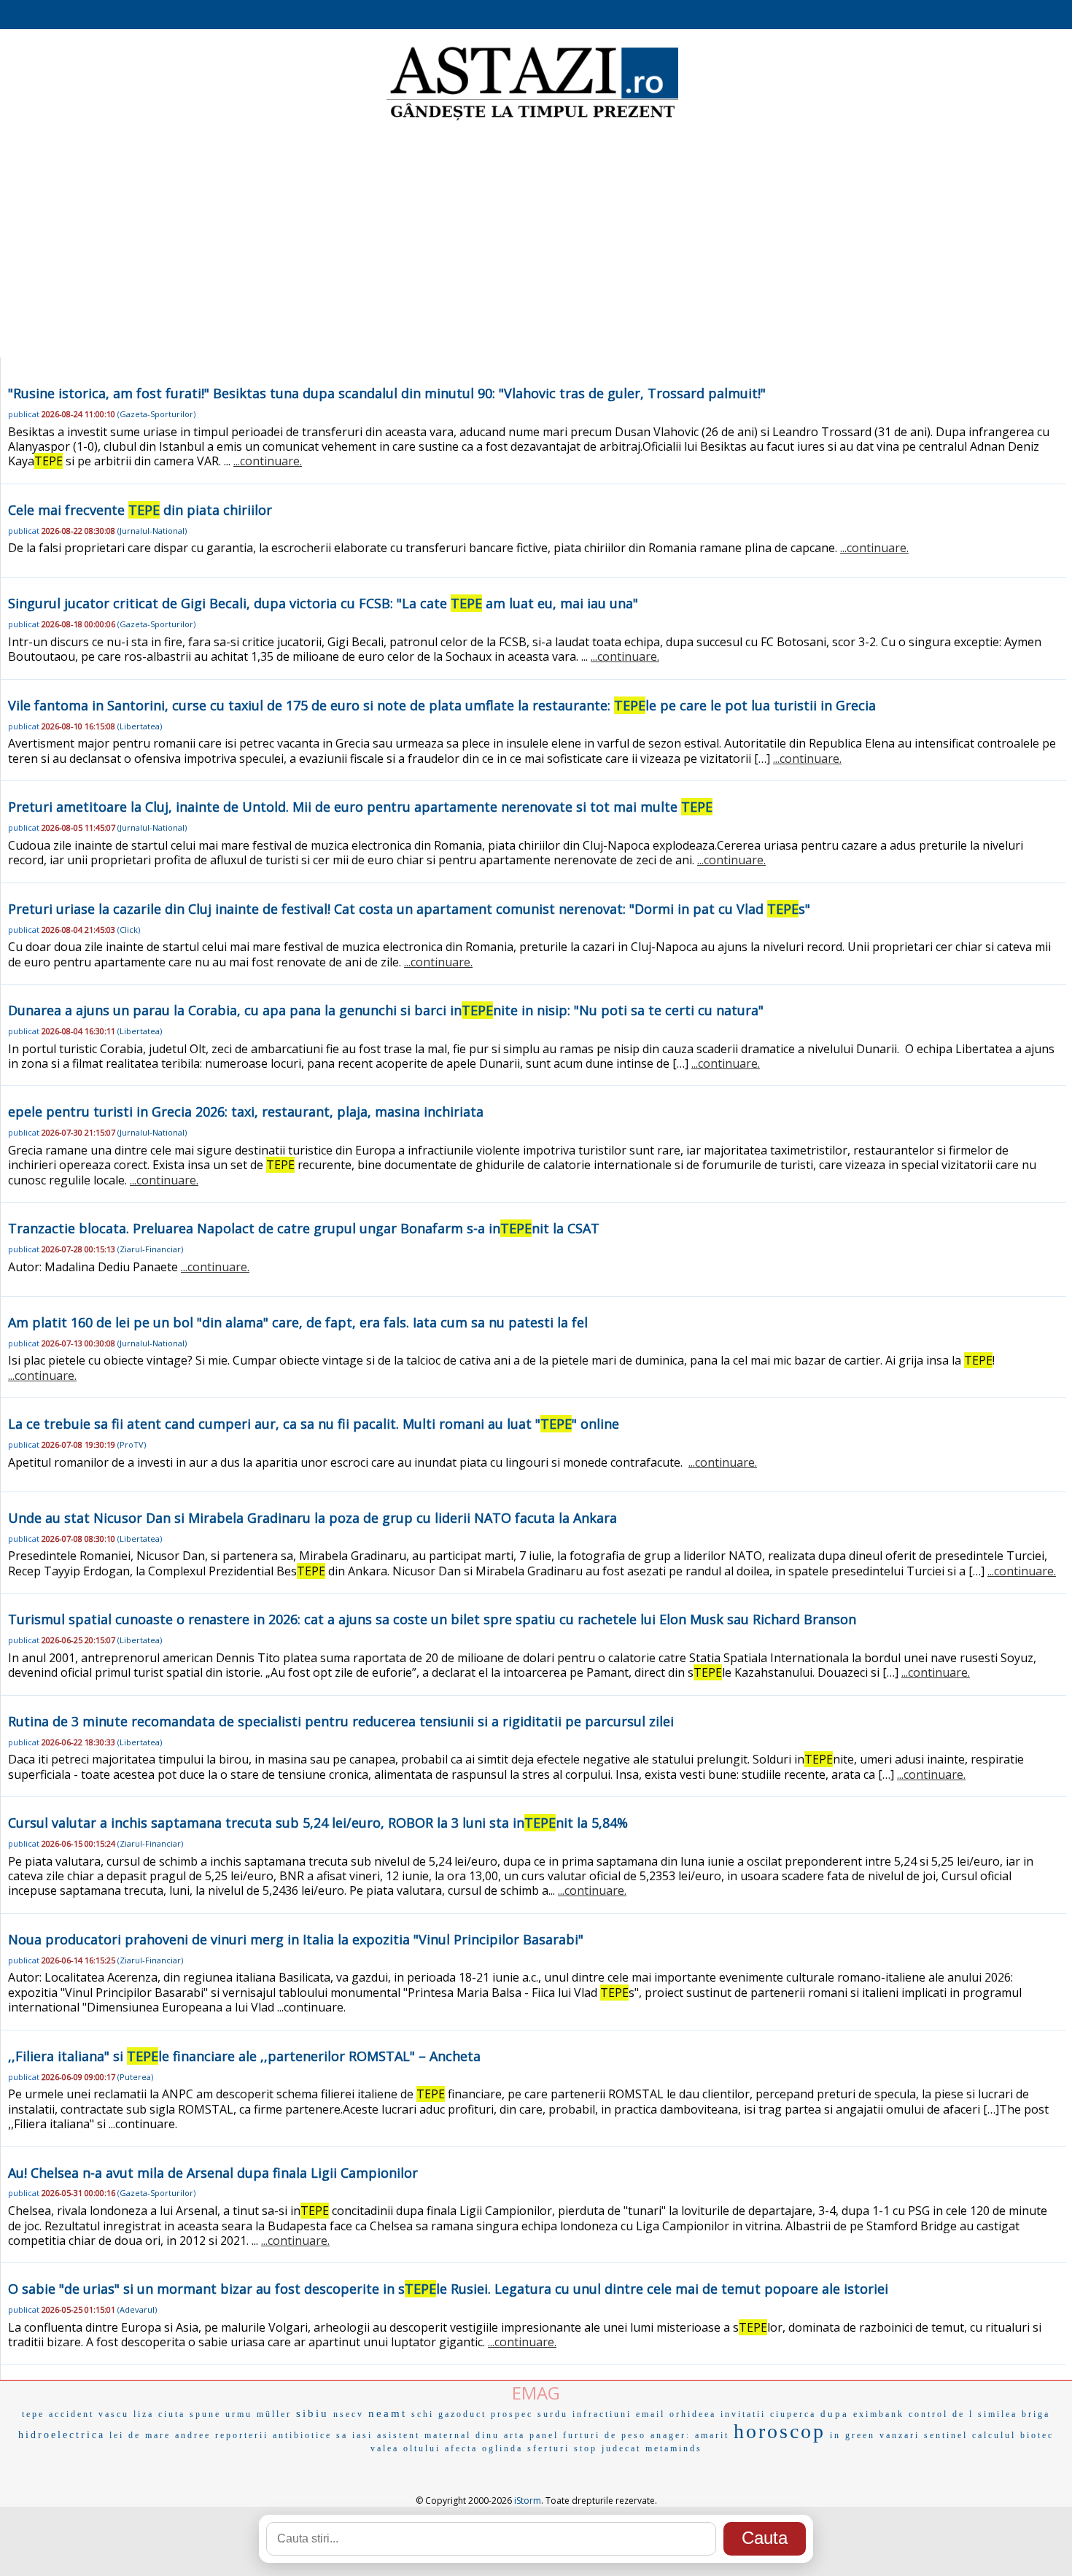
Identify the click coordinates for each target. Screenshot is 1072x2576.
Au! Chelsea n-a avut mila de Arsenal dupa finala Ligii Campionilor (213, 2173)
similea (998, 2414)
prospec (512, 2414)
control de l (941, 2414)
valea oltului (405, 2448)
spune (205, 2414)
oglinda (502, 2448)
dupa (835, 2414)
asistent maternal (424, 2435)
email (650, 2414)
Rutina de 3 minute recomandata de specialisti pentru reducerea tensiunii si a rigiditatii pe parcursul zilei (341, 1721)
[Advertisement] (536, 241)
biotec (1037, 2435)
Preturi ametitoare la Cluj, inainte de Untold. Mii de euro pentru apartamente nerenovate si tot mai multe (360, 807)
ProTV (132, 1444)
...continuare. (268, 461)
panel (544, 2435)
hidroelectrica (62, 2435)
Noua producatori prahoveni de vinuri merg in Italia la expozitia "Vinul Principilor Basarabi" (296, 1939)
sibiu (312, 2413)
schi (423, 2414)
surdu (553, 2414)
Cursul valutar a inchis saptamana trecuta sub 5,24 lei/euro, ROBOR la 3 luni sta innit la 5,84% (318, 1823)
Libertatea (140, 726)
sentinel (946, 2435)
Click (129, 930)
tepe (33, 2414)
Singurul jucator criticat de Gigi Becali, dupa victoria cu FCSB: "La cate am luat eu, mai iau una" (323, 603)
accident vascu (89, 2414)
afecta (461, 2448)
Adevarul (137, 2309)
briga (1036, 2414)
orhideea (693, 2414)
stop (586, 2448)
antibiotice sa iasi (323, 2435)
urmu (239, 2414)
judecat (621, 2448)
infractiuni (602, 2414)
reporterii (242, 2435)
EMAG (536, 2393)
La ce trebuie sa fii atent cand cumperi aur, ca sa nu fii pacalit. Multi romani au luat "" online (314, 1424)
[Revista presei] (532, 119)
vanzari (900, 2435)
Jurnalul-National (152, 531)
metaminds (674, 2448)
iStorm (528, 2501)
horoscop (780, 2431)
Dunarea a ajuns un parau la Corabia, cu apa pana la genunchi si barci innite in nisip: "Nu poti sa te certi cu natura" (386, 1010)
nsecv (349, 2414)
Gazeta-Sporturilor (156, 414)
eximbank (879, 2414)
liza (144, 2414)
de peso (625, 2435)
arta (514, 2435)
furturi (582, 2435)
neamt (388, 2413)
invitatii (743, 2414)
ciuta (172, 2414)
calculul (994, 2435)
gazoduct (462, 2414)
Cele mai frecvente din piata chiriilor (140, 510)
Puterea (135, 2077)
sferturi (548, 2448)
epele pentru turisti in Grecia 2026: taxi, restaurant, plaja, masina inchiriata (246, 1112)
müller (274, 2414)
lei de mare (140, 2435)
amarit (712, 2435)
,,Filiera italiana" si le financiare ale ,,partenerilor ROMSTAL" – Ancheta (244, 2056)
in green (852, 2435)
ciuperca (793, 2414)
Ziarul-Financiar (150, 1249)
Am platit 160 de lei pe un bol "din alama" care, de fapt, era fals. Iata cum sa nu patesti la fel (298, 1322)
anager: (671, 2435)
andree (193, 2435)
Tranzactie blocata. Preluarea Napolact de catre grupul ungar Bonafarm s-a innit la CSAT (304, 1228)
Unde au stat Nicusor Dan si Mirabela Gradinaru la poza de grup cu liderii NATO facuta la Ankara (312, 1518)
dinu (488, 2435)
